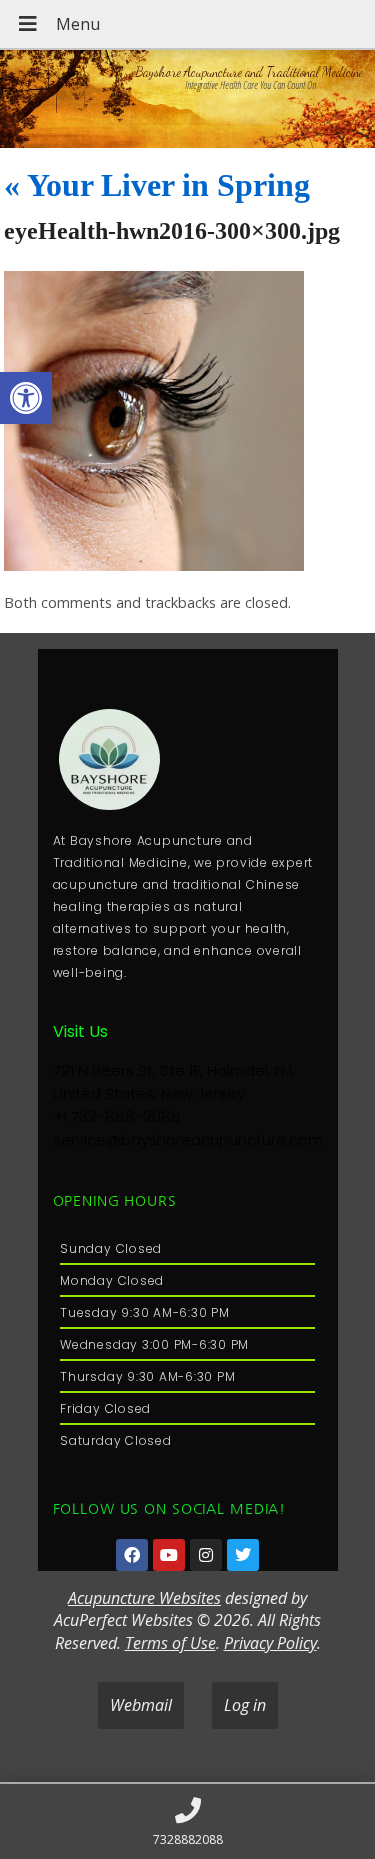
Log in (245, 1705)
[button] (26, 398)
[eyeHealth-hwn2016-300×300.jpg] (154, 565)
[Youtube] (169, 1555)
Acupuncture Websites (144, 1598)
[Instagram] (206, 1555)
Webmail (141, 1705)
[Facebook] (132, 1555)
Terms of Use (170, 1643)
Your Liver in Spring (157, 185)
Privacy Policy (270, 1643)
